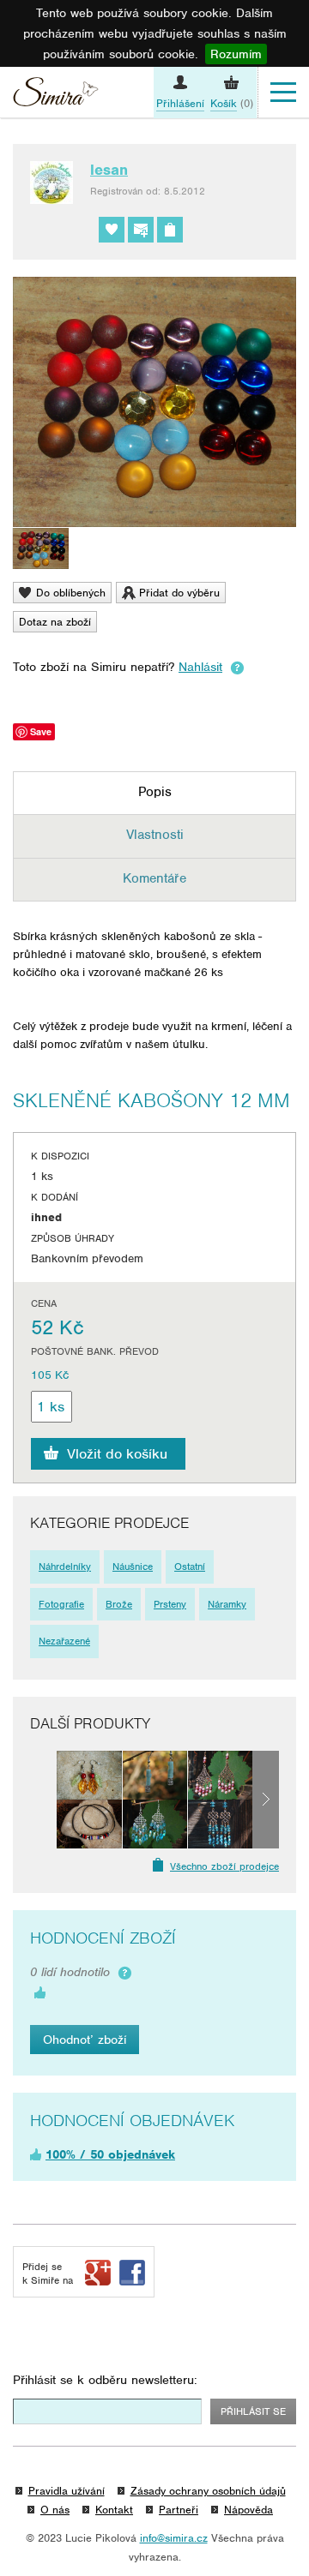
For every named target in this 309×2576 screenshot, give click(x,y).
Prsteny (170, 1604)
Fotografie (61, 1604)
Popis (155, 792)
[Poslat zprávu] (141, 230)
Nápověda (248, 2510)
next (266, 1800)
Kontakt (114, 2510)
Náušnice (133, 1567)
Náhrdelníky (65, 1567)
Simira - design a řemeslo (56, 94)
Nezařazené (64, 1641)
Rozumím (236, 54)
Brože (119, 1604)
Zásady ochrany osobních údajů (208, 2491)
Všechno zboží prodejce (224, 1866)
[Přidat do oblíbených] (112, 230)
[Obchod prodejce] (170, 230)
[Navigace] (283, 93)
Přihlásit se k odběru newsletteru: (105, 2380)
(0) (232, 103)
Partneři (179, 2510)
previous (43, 1800)
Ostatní (190, 1567)
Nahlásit (200, 667)
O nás (55, 2510)
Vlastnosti (155, 835)
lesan (109, 170)
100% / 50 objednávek (110, 2154)
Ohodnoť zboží (85, 2040)
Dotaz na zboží (55, 622)
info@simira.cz (174, 2538)
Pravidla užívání (67, 2491)
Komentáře (154, 878)
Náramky (227, 1604)
